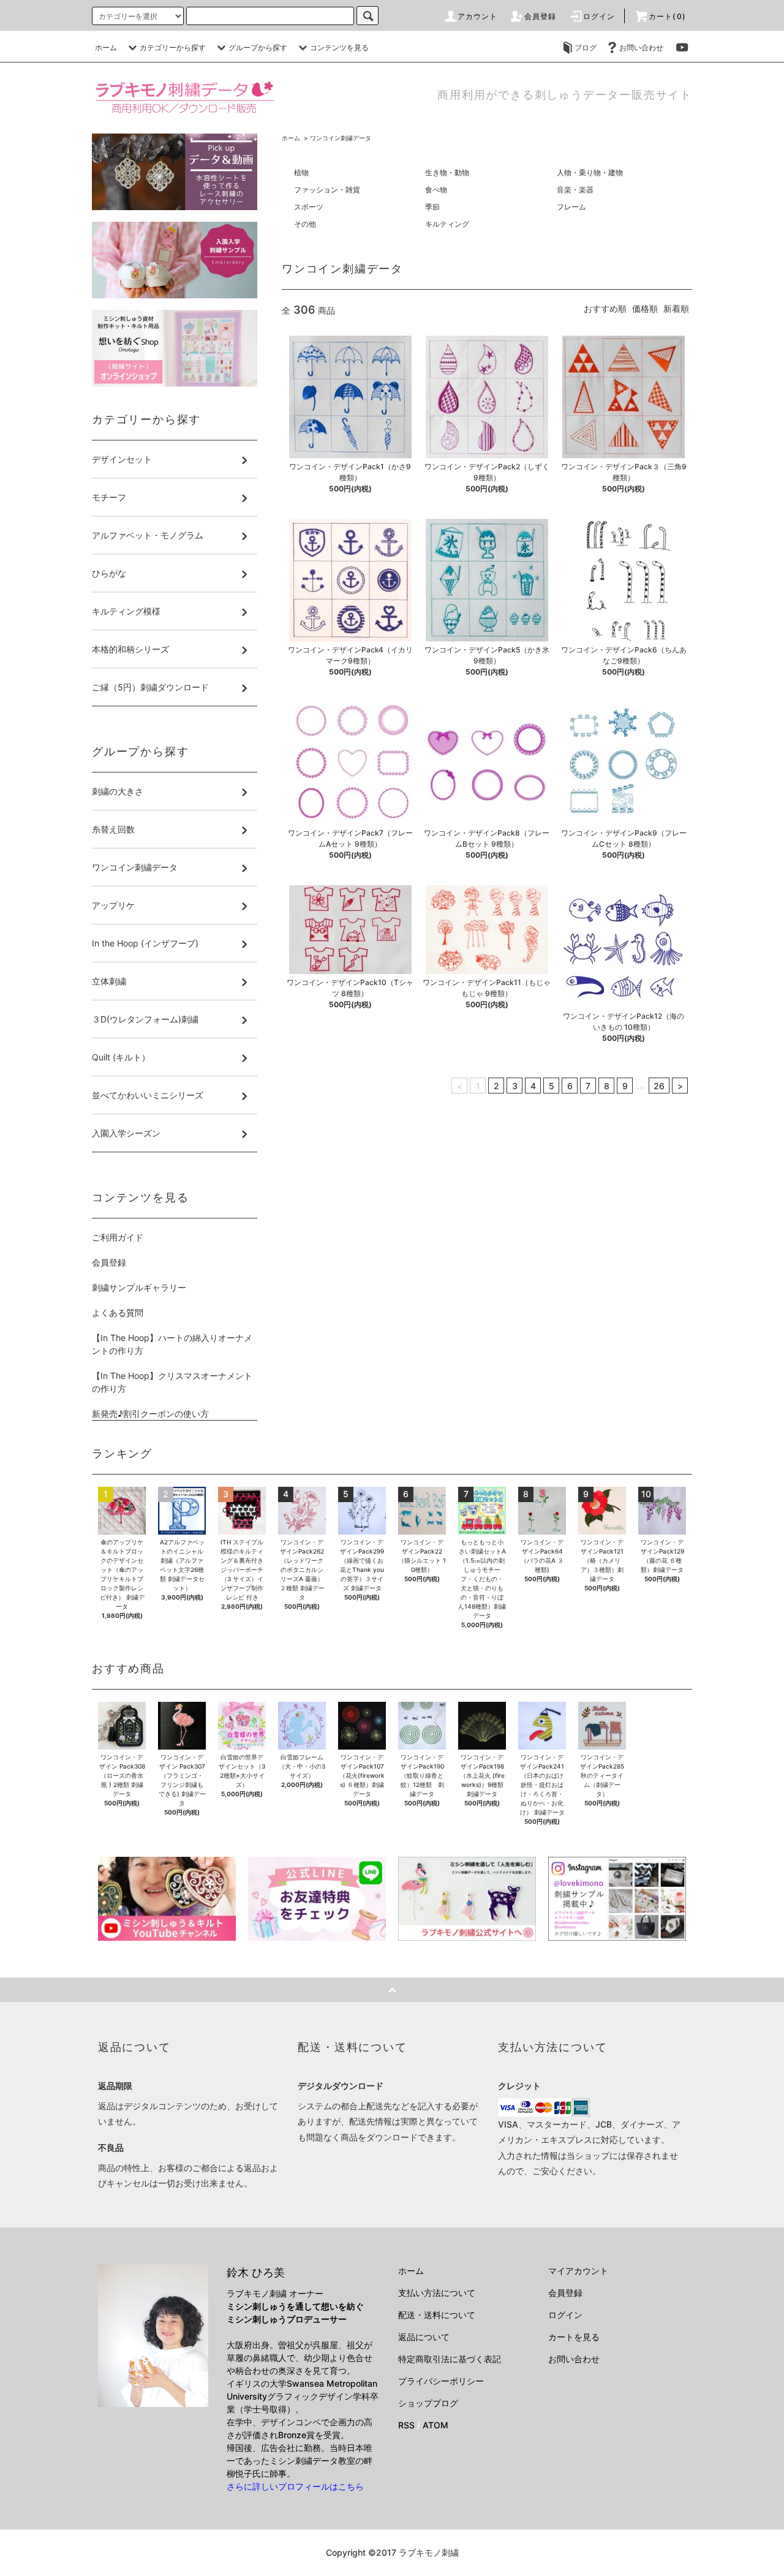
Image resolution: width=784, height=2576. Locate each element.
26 (659, 1086)
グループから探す (258, 47)
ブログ (586, 47)
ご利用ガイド (118, 1237)
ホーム (106, 47)
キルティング (447, 224)
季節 (432, 207)
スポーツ (309, 207)
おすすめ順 (605, 308)
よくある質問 (118, 1313)
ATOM (435, 2425)
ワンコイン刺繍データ (341, 138)
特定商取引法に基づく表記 (450, 2359)
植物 (301, 172)
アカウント (478, 16)
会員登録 (541, 16)
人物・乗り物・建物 (590, 172)
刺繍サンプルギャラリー (139, 1287)
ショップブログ (428, 2403)
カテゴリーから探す (173, 47)
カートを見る (574, 2337)
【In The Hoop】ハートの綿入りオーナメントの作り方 (172, 1344)
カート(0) (667, 16)
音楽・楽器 (575, 190)
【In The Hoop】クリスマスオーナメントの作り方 (172, 1382)
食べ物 (436, 190)
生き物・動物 (447, 172)
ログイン (599, 16)
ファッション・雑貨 (327, 190)
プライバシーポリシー (441, 2381)
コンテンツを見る (339, 47)
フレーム (571, 207)
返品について (424, 2337)
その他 (305, 224)
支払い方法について (437, 2293)
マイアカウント (578, 2271)
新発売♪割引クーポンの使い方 (150, 1414)
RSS (406, 2425)
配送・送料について (437, 2315)
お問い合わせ (641, 47)
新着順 (676, 308)
